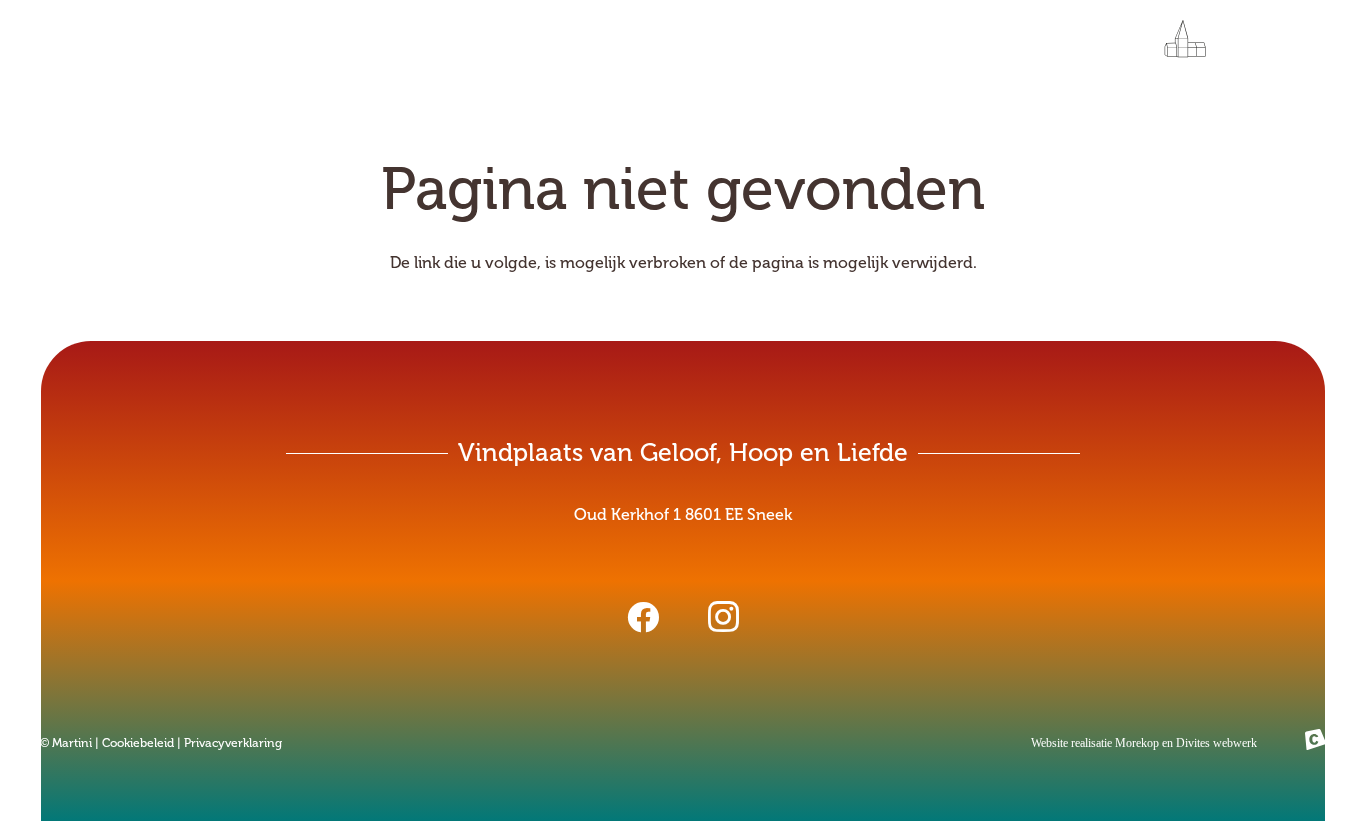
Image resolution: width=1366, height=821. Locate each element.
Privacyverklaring (233, 743)
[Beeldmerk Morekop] (1315, 743)
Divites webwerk (1216, 743)
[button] (1232, 45)
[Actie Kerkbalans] (1169, 45)
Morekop (1137, 743)
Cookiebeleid (138, 743)
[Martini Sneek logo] (183, 45)
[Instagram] (723, 617)
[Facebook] (643, 617)
